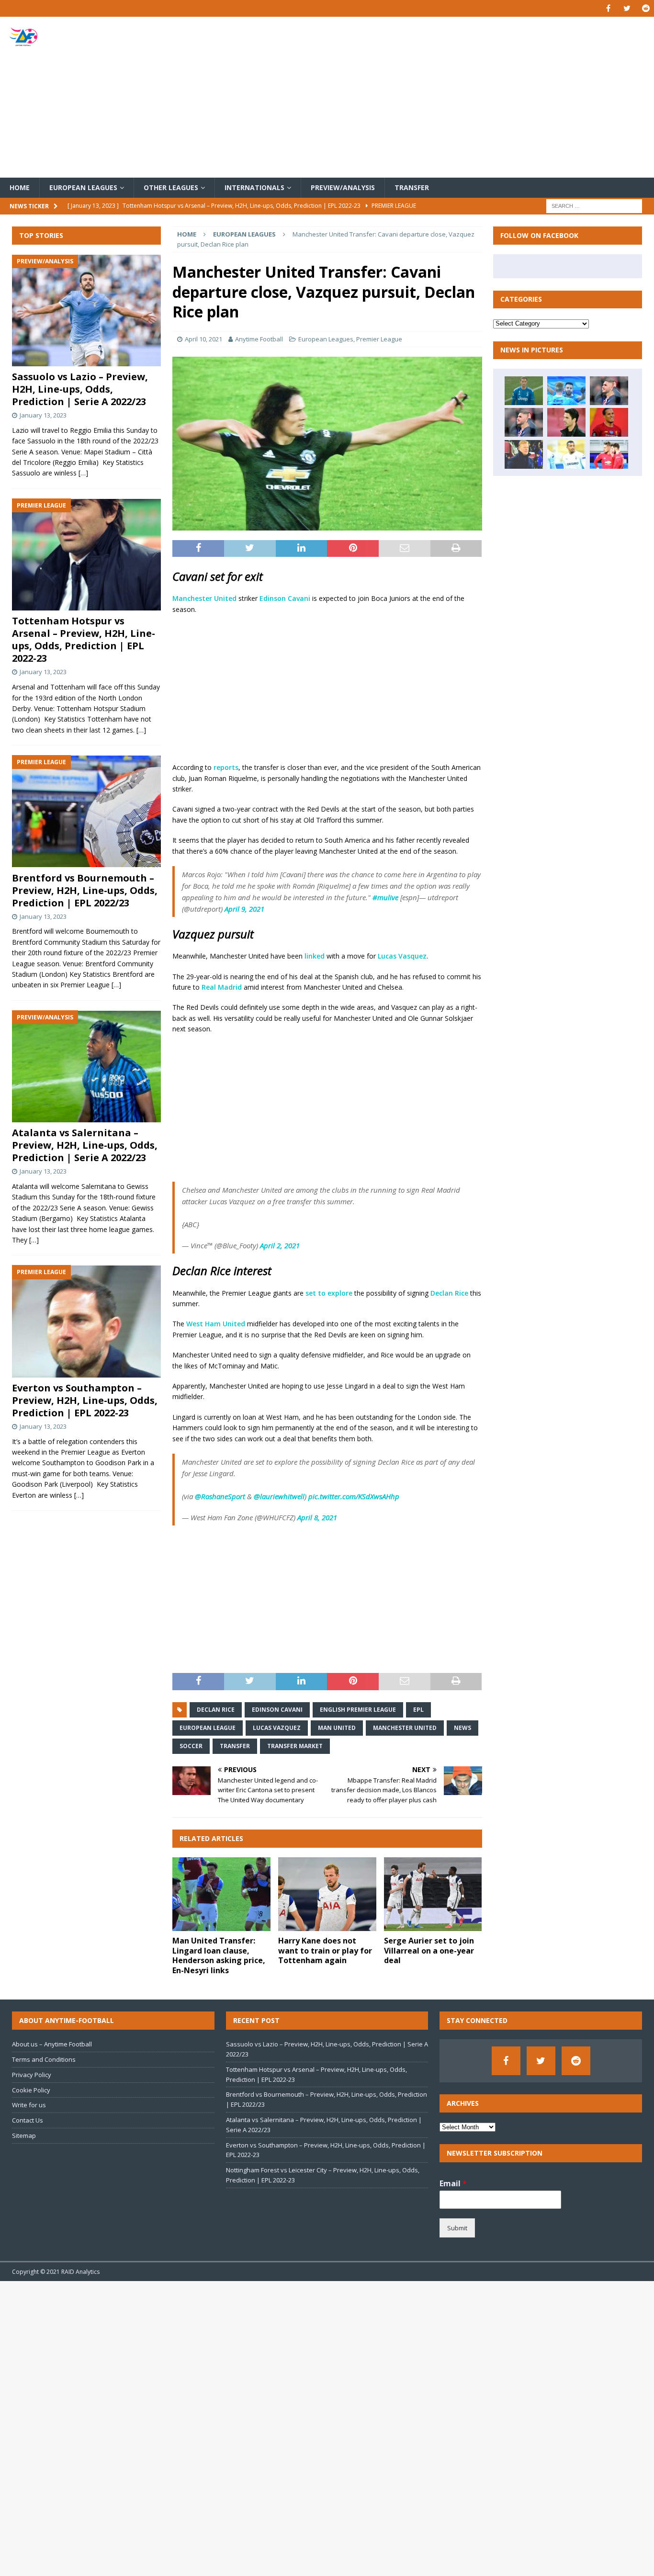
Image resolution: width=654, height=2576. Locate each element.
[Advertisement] (434, 97)
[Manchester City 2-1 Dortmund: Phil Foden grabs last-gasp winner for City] (566, 391)
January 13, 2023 (43, 416)
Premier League (379, 339)
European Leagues (83, 187)
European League (208, 1728)
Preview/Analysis (343, 187)
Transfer (412, 187)
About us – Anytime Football (52, 2044)
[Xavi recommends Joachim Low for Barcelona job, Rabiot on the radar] (524, 391)
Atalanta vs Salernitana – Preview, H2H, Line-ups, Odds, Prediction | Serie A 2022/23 (85, 1146)
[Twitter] (627, 8)
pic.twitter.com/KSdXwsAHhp (354, 1496)
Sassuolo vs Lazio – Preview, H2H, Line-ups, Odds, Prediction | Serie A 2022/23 (80, 390)
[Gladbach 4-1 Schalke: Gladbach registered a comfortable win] (566, 454)
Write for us (29, 2105)
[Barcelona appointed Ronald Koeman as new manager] (524, 454)
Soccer (191, 1746)
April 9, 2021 (244, 909)
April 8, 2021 (317, 1517)
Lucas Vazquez (277, 1728)
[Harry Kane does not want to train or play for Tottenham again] (327, 1894)
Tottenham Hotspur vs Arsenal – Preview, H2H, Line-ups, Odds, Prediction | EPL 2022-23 (84, 640)
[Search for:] (594, 206)
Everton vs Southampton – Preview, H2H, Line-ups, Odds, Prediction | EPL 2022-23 (85, 1401)
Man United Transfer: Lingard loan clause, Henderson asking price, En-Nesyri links (219, 1955)
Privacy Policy (32, 2075)
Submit (457, 2228)
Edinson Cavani (285, 598)
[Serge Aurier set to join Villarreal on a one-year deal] (433, 1894)
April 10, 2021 (203, 339)
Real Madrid (222, 987)
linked (315, 956)
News (462, 1728)
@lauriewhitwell (279, 1496)
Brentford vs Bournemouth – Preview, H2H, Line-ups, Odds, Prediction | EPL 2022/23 (85, 890)
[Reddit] (646, 8)
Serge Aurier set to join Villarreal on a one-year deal (429, 1951)
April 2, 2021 (280, 1245)
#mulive (385, 897)
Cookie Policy (31, 2090)
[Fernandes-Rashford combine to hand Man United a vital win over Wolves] (609, 454)
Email (453, 2184)
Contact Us (28, 2120)
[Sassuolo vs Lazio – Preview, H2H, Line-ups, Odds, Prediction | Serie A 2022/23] (86, 311)
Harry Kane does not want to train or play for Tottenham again (325, 1951)
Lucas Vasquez (402, 956)
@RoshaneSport (220, 1496)
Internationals (254, 187)
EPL (418, 1710)
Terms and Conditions (44, 2059)
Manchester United (204, 598)
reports (226, 767)
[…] (83, 473)
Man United (337, 1728)
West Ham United (216, 1324)
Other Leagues (171, 187)
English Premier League (358, 1710)
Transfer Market (295, 1746)
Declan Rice (449, 1293)
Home (20, 187)
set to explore (329, 1293)
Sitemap (24, 2135)
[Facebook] (608, 8)
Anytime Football (259, 339)
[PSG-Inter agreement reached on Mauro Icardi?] (524, 422)
